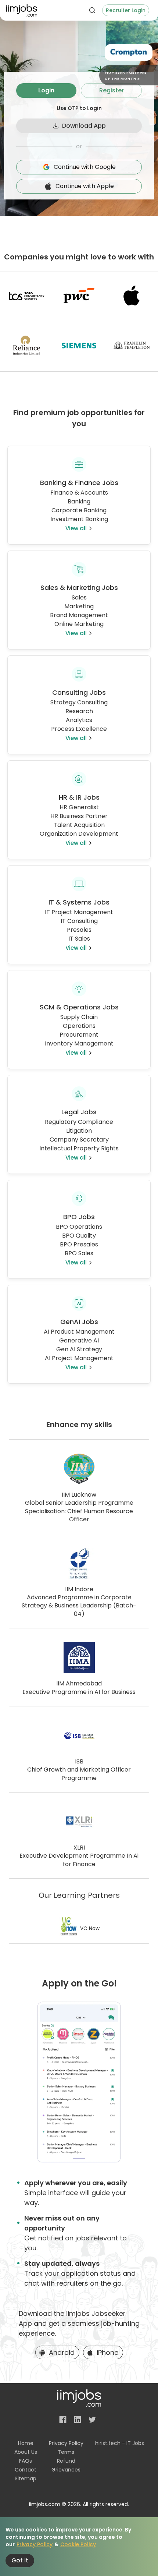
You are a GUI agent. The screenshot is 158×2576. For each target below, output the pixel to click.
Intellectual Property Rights (79, 1148)
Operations (79, 1026)
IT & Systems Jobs (79, 902)
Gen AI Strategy (79, 1349)
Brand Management (79, 615)
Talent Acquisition (79, 825)
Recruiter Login (126, 10)
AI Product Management (79, 1332)
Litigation (79, 1131)
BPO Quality (79, 1236)
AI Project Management (79, 1358)
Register (112, 90)
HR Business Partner (79, 816)
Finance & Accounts (79, 493)
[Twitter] (92, 2420)
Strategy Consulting (79, 702)
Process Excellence (79, 729)
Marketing (79, 606)
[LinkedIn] (78, 2420)
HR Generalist (79, 807)
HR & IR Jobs (79, 797)
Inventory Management (79, 1043)
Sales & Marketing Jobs (79, 588)
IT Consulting (79, 921)
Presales (79, 930)
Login (46, 90)
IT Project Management (79, 912)
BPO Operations (79, 1227)
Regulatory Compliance (79, 1122)
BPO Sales (79, 1253)
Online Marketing (79, 624)
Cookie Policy (78, 2544)
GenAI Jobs (79, 1322)
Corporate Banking (79, 510)
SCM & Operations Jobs (79, 1007)
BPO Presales (79, 1244)
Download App (84, 126)
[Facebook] (63, 2420)
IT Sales (79, 939)
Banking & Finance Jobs (79, 483)
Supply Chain (79, 1017)
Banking (79, 501)
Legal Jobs (79, 1112)
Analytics (79, 720)
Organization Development (79, 834)
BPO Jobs (79, 1217)
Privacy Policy (35, 2544)
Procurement (79, 1035)
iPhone (107, 2352)
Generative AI (79, 1340)
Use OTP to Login (79, 108)
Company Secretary (79, 1140)
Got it (20, 2560)
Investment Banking (79, 519)
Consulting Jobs (79, 692)
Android (62, 2352)
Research (79, 711)
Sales (79, 597)
